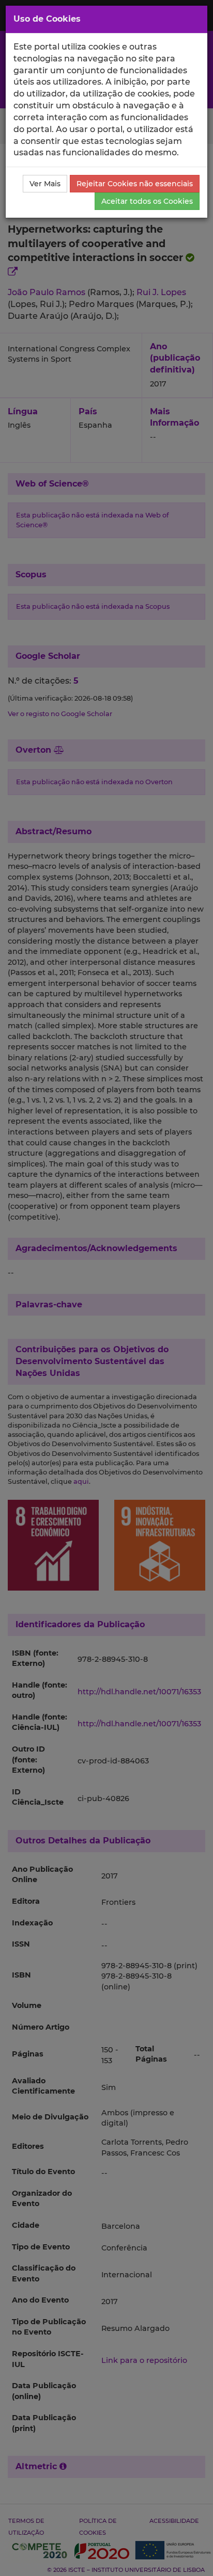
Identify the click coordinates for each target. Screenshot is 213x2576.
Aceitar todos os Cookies (147, 201)
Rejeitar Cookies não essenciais (135, 184)
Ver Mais (45, 184)
